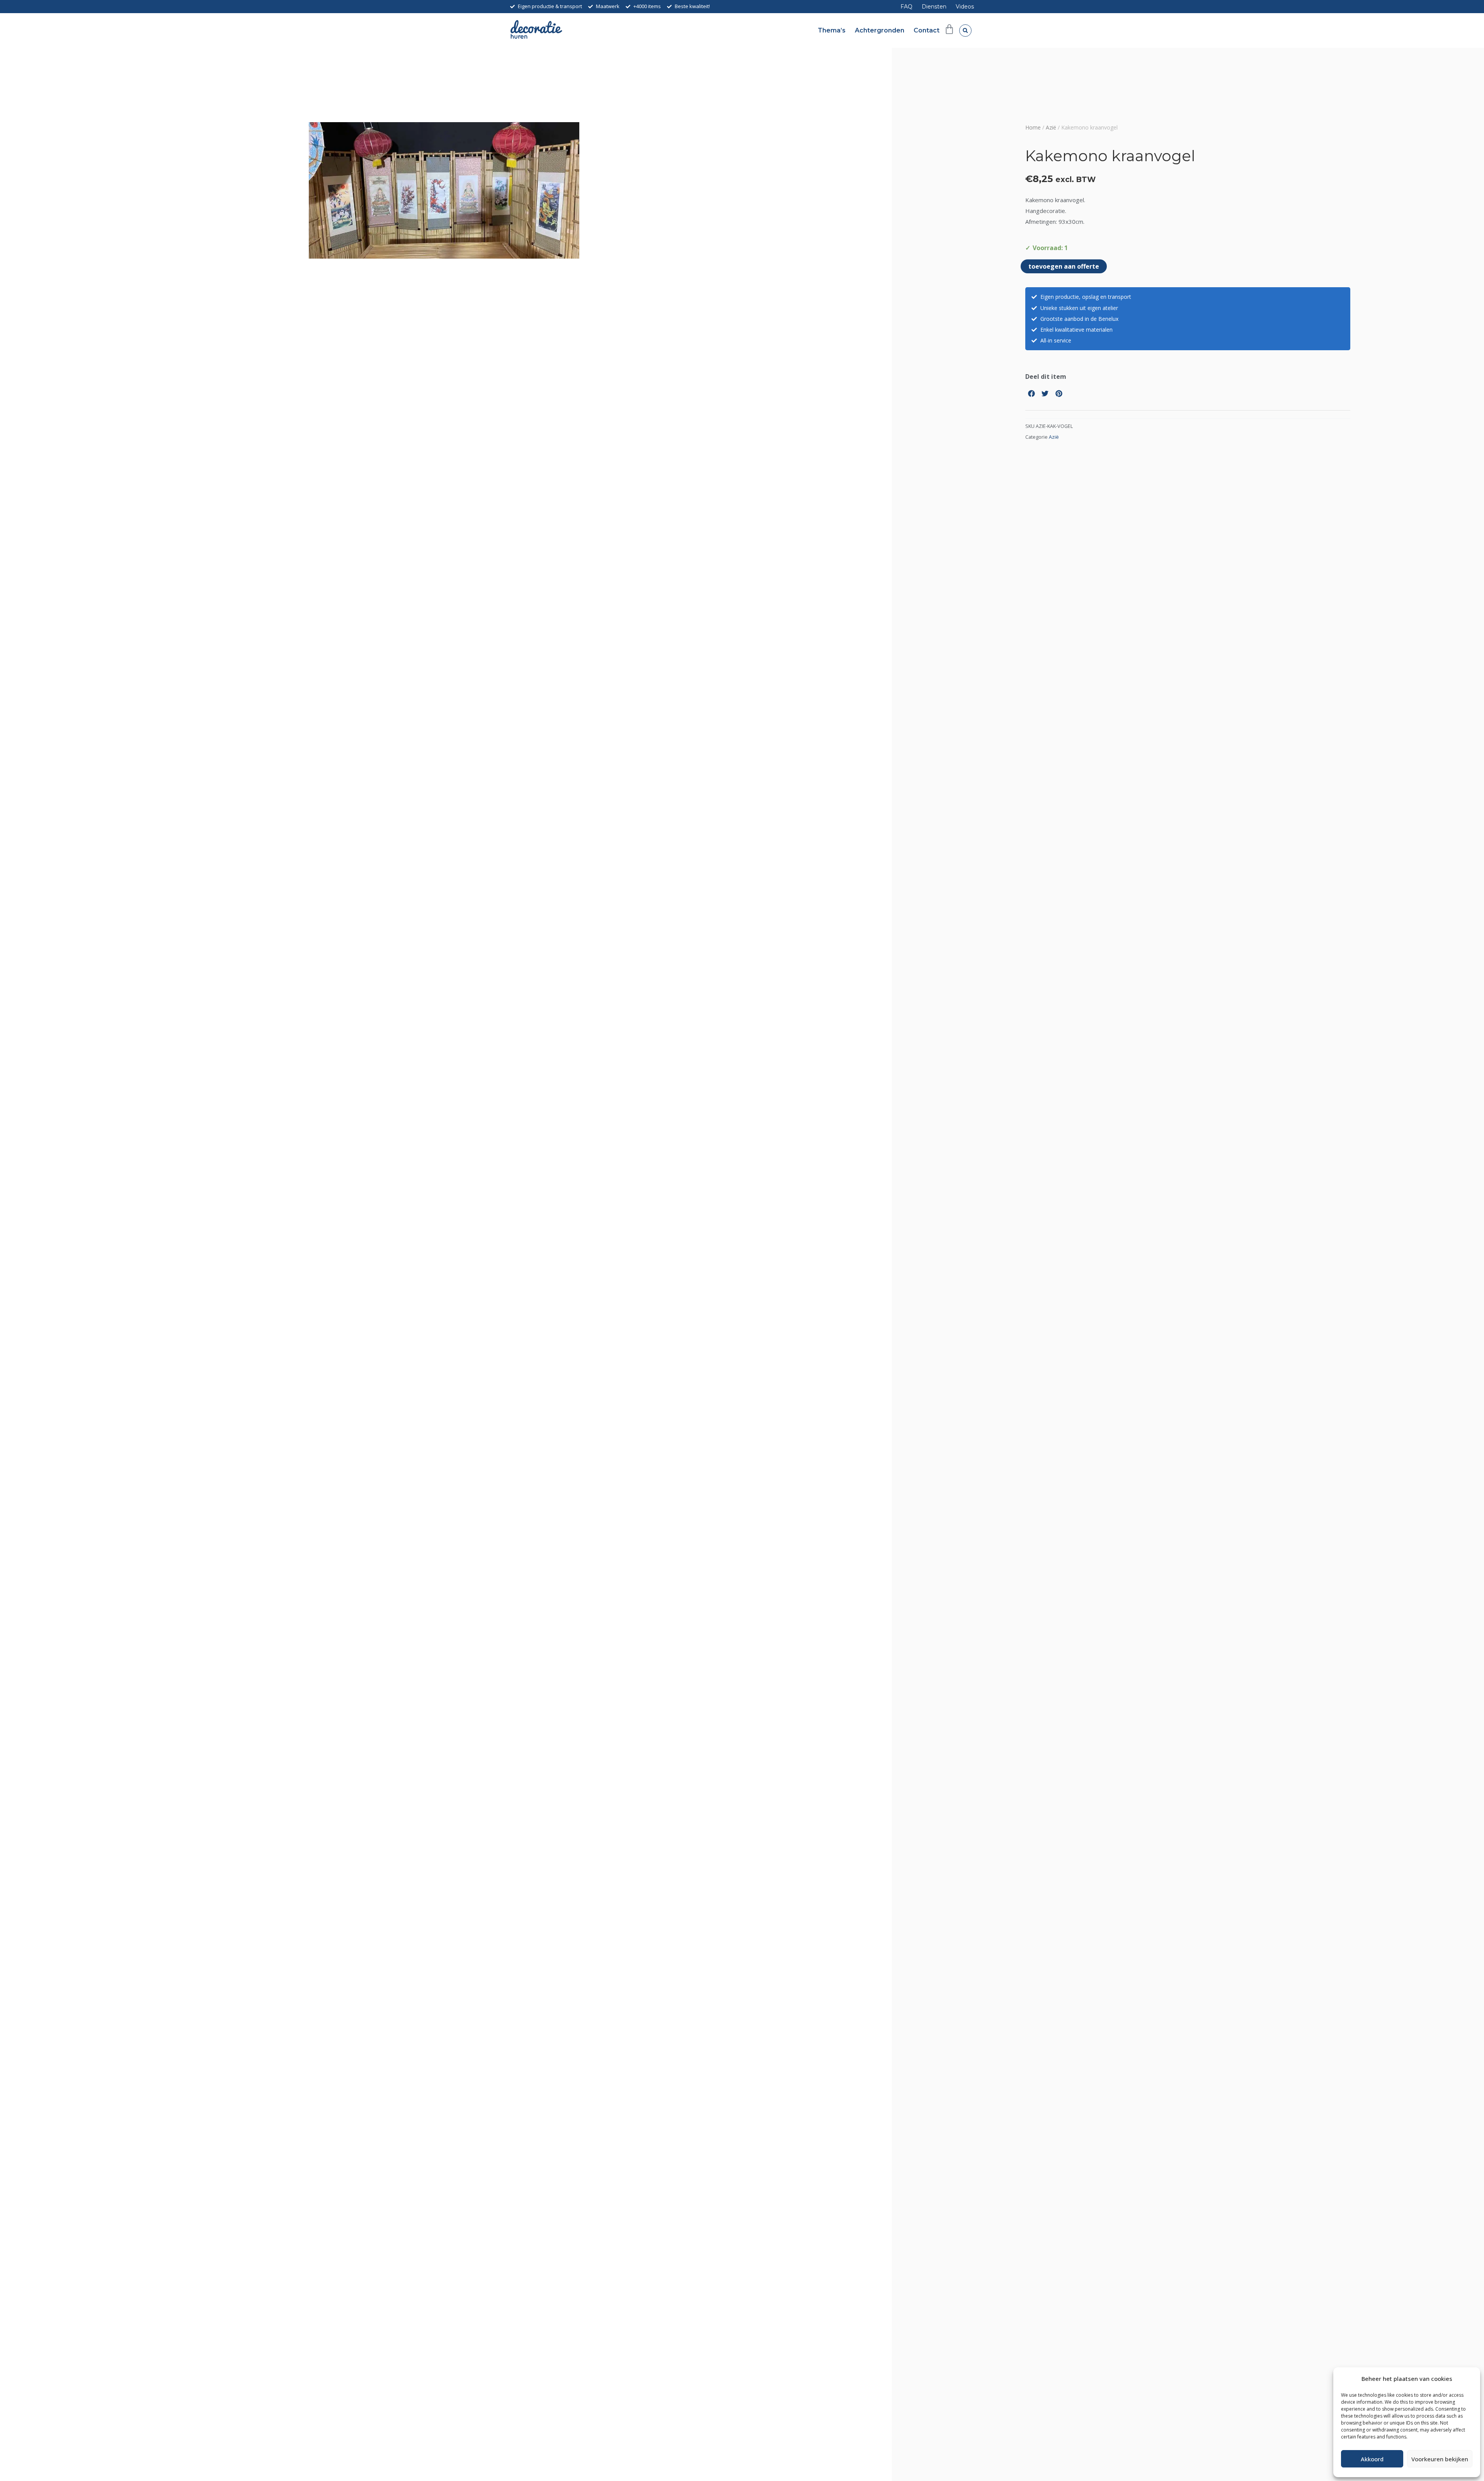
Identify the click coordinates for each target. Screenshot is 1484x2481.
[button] (965, 31)
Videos (965, 7)
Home (1033, 127)
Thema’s (832, 30)
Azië (1051, 127)
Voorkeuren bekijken (1440, 2459)
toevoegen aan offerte (1064, 266)
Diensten (934, 7)
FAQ (906, 7)
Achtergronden (880, 30)
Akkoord (1372, 2459)
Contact (927, 30)
